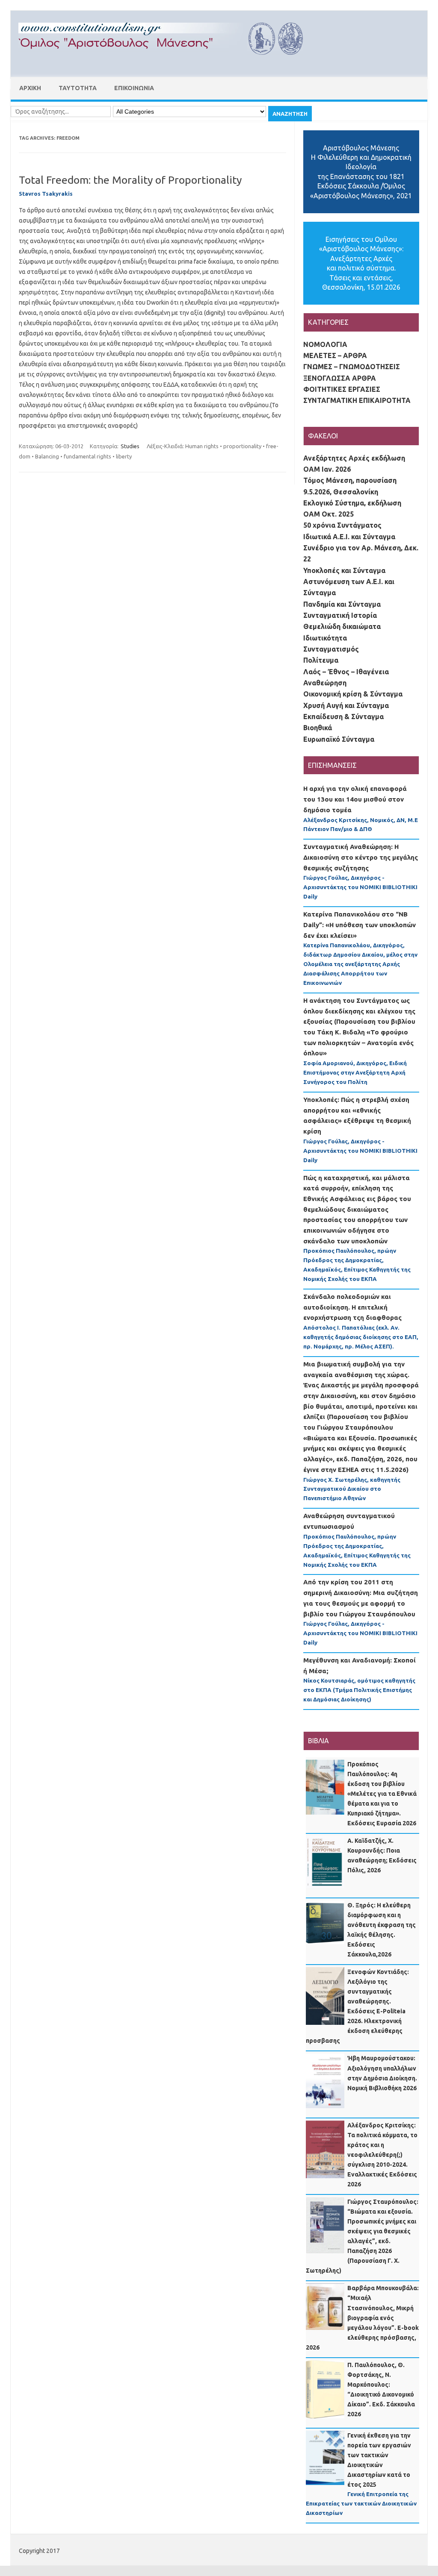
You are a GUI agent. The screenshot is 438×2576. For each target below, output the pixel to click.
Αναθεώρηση (325, 683)
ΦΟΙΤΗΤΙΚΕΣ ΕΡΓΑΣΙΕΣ (342, 389)
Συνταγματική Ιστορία (340, 615)
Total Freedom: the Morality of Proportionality (130, 180)
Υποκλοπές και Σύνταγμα (344, 570)
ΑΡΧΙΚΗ (30, 88)
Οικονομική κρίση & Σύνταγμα (353, 694)
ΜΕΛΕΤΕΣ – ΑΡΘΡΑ (335, 355)
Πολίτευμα (321, 660)
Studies (130, 446)
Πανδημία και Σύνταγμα (342, 604)
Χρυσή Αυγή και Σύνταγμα (346, 705)
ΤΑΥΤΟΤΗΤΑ (78, 88)
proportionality (242, 446)
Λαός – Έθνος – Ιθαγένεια (346, 672)
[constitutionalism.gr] (168, 62)
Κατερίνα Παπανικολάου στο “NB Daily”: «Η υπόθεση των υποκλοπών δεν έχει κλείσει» (360, 925)
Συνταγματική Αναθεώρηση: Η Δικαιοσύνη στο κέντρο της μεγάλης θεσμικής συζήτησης (361, 857)
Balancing (47, 456)
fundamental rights (87, 456)
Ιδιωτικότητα (325, 638)
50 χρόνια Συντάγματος (342, 525)
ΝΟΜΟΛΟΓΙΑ (325, 344)
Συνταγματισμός (331, 649)
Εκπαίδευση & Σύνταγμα (343, 717)
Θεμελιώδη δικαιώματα (342, 626)
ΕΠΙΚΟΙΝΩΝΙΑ (134, 88)
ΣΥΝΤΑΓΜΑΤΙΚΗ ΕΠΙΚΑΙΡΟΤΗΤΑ (357, 400)
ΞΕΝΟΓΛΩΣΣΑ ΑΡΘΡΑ (340, 378)
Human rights (202, 446)
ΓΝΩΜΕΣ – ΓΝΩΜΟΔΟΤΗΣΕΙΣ (352, 367)
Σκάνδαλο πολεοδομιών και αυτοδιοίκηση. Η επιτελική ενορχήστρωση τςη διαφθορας (352, 1307)
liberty (124, 456)
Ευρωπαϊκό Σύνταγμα (339, 739)
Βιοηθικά (318, 728)
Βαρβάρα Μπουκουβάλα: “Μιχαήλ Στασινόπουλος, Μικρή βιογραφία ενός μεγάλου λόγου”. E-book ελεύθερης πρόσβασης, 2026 (362, 2318)
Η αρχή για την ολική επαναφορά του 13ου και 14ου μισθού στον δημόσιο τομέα (355, 799)
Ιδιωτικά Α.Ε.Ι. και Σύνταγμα (349, 537)
